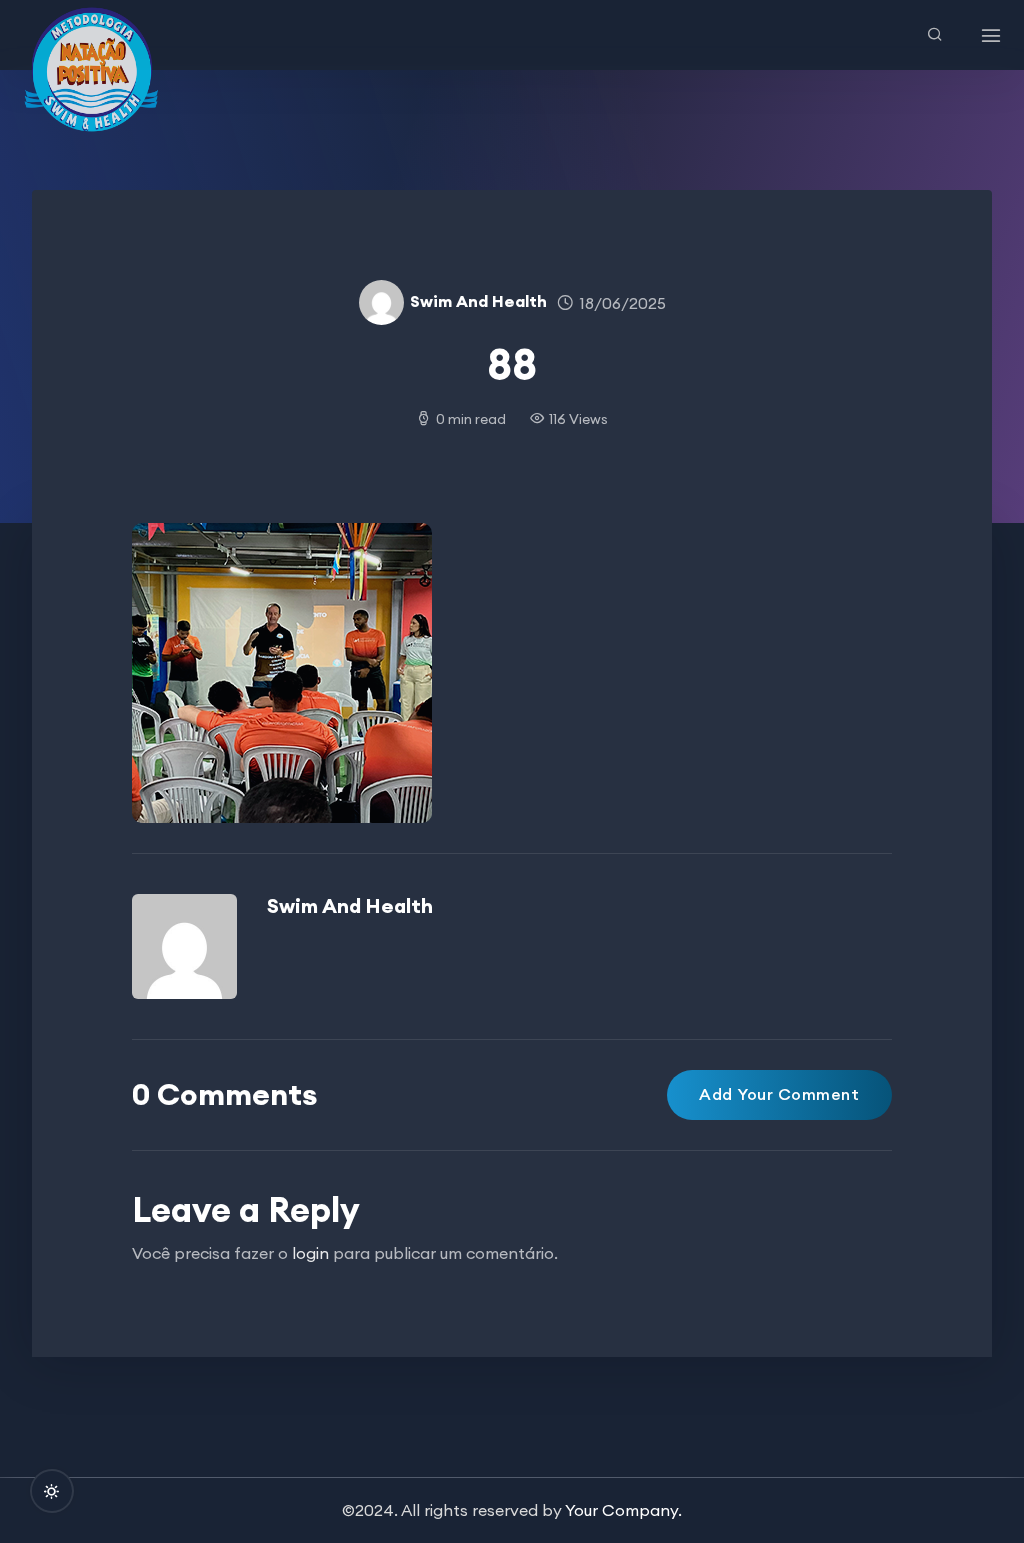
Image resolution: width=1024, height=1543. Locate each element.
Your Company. (623, 1510)
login (310, 1253)
